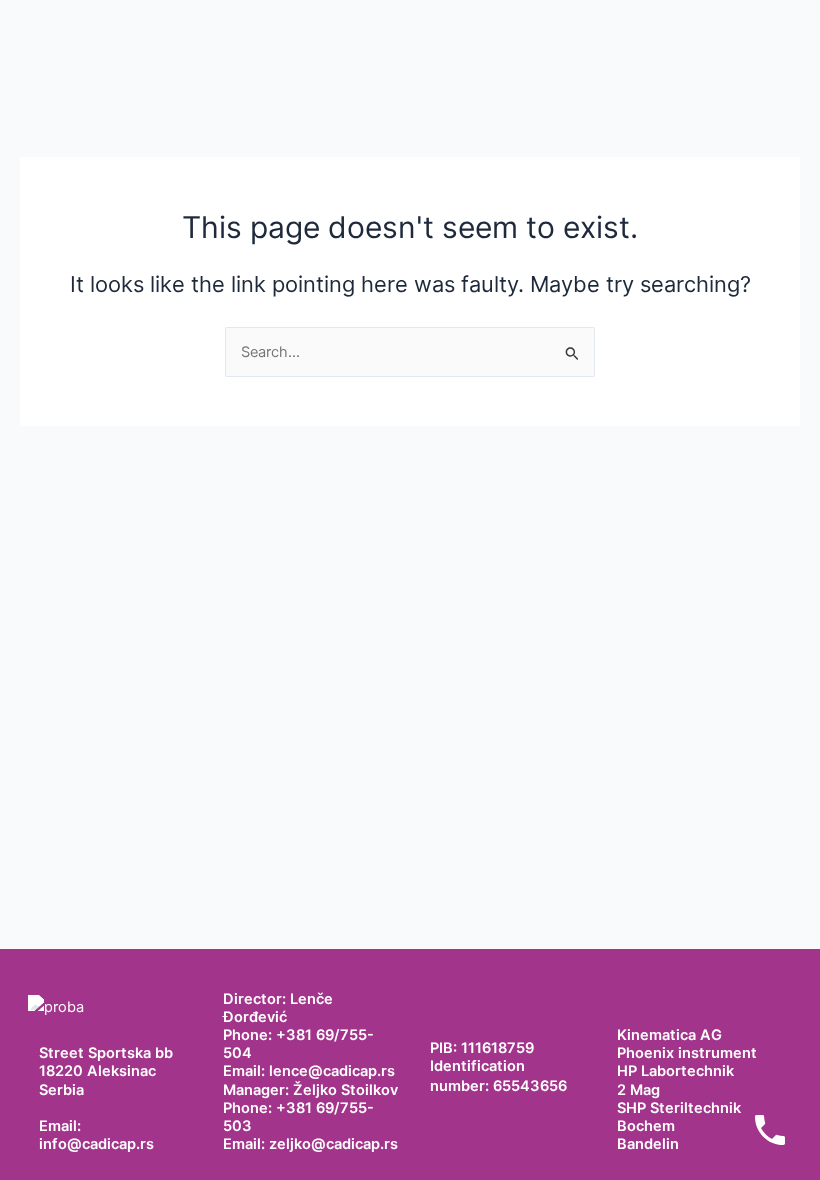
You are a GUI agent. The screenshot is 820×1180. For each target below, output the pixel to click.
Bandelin (648, 1144)
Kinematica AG (669, 1035)
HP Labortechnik (675, 1071)
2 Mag (638, 1090)
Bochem (646, 1126)
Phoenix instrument (687, 1053)
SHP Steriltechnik (679, 1108)
